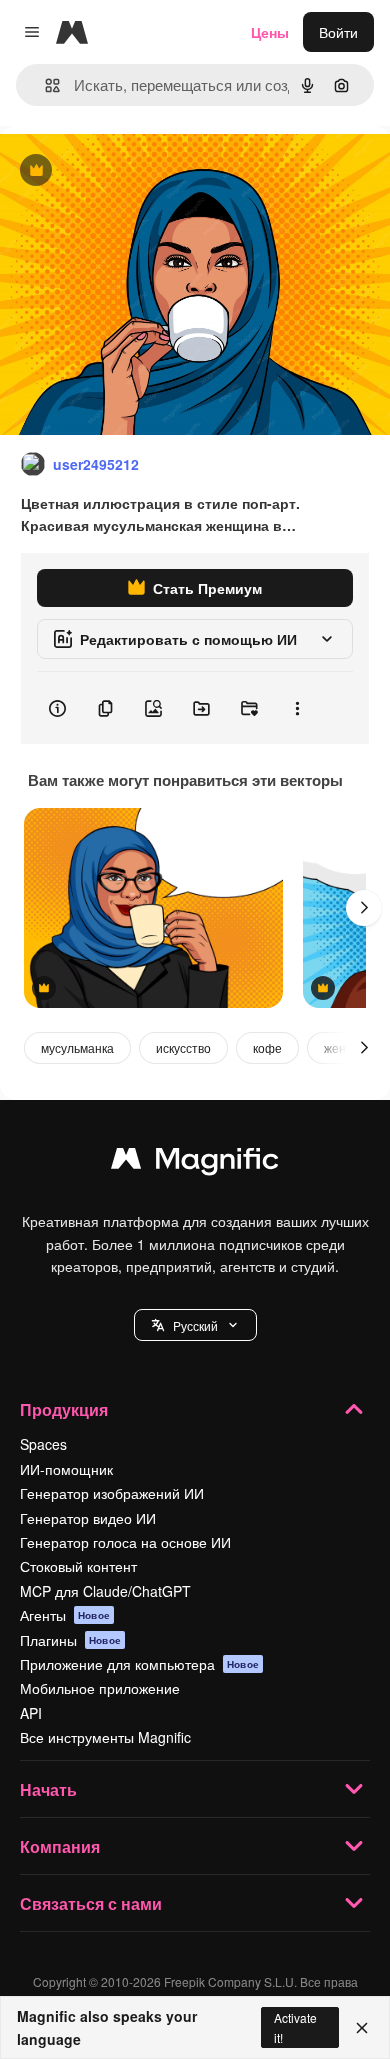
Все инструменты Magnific (105, 1737)
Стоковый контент (78, 1566)
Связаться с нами (91, 1903)
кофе (267, 1047)
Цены (270, 32)
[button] (195, 1325)
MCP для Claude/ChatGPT (105, 1591)
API (31, 1713)
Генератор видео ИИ (88, 1518)
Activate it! (295, 2027)
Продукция (64, 1409)
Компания (60, 1846)
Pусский (195, 1325)
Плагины (70, 1640)
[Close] (362, 2028)
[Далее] (364, 908)
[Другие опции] (297, 708)
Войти (338, 32)
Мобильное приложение (100, 1688)
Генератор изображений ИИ (112, 1493)
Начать (48, 1789)
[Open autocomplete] (44, 85)
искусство (183, 1047)
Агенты (65, 1615)
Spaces (43, 1444)
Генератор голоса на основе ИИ (125, 1542)
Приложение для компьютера (139, 1664)
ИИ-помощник (66, 1469)
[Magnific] (195, 1163)
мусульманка (77, 1047)
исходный (134, 171)
